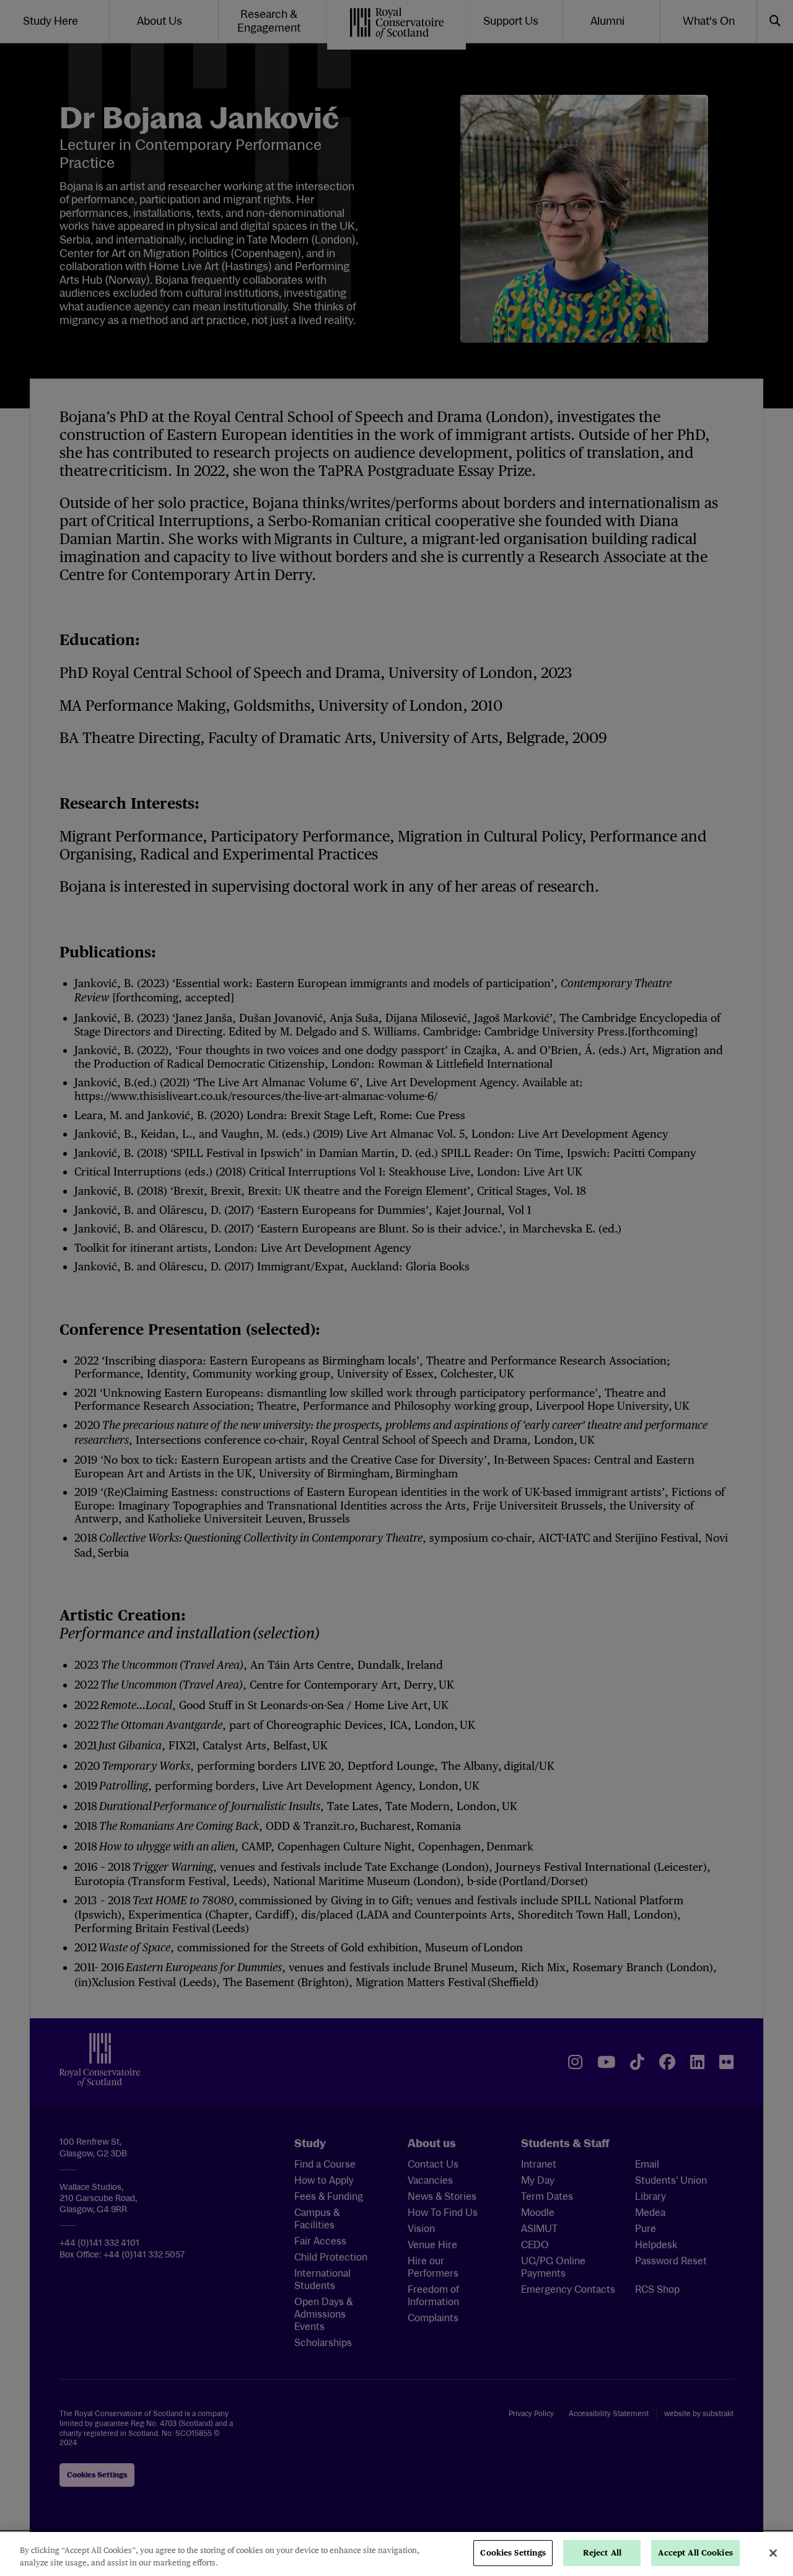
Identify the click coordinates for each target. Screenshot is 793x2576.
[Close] (773, 2553)
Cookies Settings (513, 2553)
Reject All (602, 2553)
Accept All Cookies (695, 2553)
